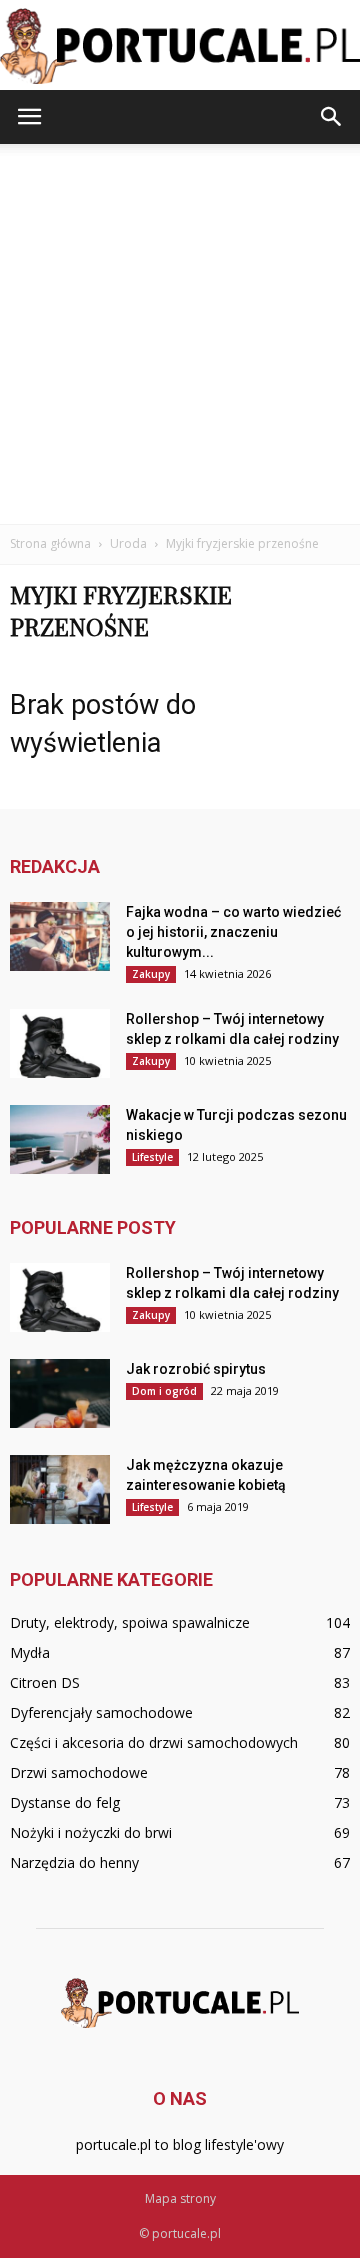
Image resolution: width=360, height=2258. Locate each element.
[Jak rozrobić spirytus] (60, 1393)
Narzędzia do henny (74, 1862)
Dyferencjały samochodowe (101, 1712)
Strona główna (50, 543)
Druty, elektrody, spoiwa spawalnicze (130, 1622)
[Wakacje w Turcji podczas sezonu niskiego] (60, 1139)
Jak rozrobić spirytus (196, 1369)
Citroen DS (45, 1682)
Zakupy (151, 974)
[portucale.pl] (180, 46)
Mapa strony (180, 2198)
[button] (332, 117)
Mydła (30, 1652)
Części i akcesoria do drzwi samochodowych (154, 1742)
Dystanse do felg (65, 1802)
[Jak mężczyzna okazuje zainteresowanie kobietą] (60, 1489)
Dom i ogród (164, 1391)
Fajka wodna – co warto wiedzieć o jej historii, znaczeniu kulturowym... (233, 932)
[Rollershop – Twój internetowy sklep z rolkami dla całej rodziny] (60, 1043)
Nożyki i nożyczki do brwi (91, 1832)
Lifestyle (152, 1157)
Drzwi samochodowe (79, 1772)
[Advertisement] (180, 334)
